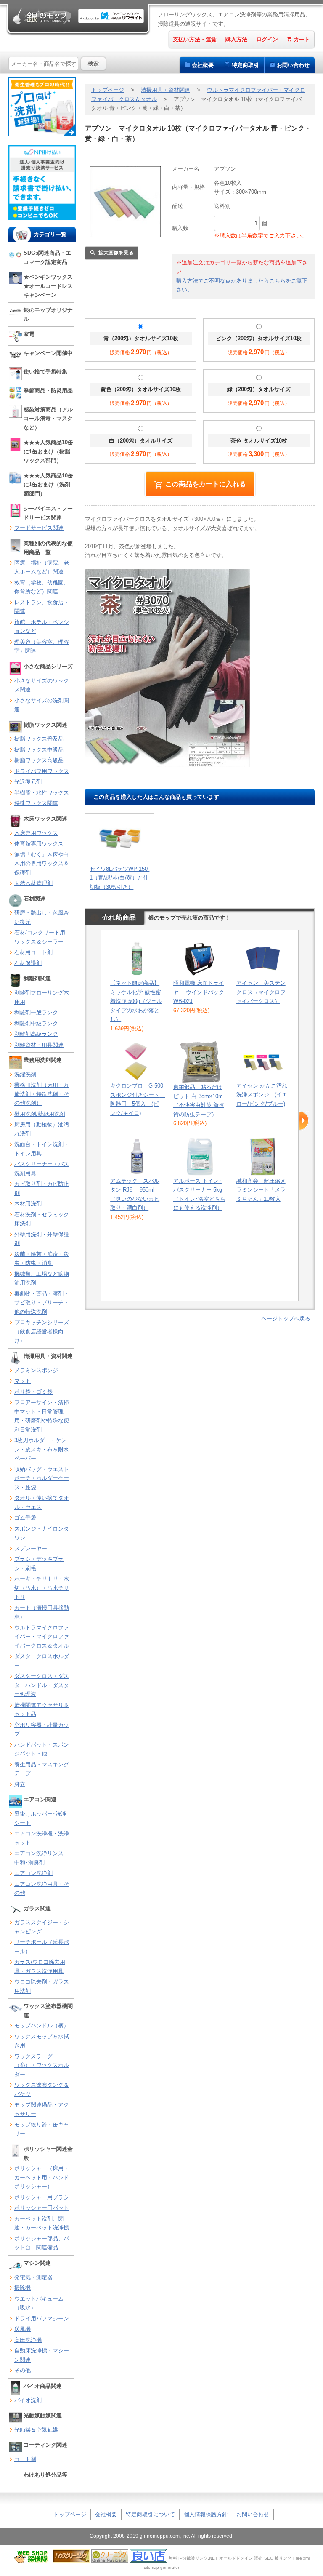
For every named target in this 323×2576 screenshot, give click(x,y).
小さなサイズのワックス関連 (42, 685)
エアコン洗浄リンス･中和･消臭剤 (40, 1858)
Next (304, 1121)
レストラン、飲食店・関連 (42, 607)
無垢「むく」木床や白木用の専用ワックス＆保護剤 (42, 864)
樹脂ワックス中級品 (39, 750)
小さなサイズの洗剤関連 (42, 705)
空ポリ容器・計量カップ (42, 1729)
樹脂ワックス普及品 (39, 739)
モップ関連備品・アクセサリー (42, 2109)
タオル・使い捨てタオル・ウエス (42, 1503)
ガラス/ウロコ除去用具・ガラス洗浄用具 (40, 1967)
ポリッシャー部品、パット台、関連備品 (42, 2243)
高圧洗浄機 (28, 2340)
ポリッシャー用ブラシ (42, 2197)
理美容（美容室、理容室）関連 (42, 647)
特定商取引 (245, 65)
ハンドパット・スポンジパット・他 (42, 1749)
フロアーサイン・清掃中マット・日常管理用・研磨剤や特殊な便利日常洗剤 (42, 1416)
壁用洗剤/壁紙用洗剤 (40, 1114)
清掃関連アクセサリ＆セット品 (42, 1710)
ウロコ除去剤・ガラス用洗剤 (42, 1986)
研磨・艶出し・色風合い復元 (42, 917)
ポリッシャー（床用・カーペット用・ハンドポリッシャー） (42, 2177)
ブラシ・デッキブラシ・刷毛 (39, 1564)
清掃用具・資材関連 (165, 90)
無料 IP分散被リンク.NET (193, 2558)
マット (23, 1381)
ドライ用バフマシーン (42, 2319)
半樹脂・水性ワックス (42, 793)
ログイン (267, 39)
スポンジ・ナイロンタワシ (42, 1533)
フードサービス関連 (39, 528)
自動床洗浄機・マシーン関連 (42, 2355)
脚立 (20, 1784)
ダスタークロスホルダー (42, 1661)
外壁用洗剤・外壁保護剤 (42, 1239)
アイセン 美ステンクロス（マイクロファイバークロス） (261, 992)
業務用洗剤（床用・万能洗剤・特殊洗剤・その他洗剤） (42, 1094)
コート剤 (25, 2459)
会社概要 (203, 65)
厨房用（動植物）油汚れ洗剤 (42, 1129)
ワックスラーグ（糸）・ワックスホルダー (42, 2065)
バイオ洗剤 (28, 2400)
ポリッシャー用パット (42, 2208)
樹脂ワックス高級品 (39, 760)
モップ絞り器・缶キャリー (42, 2129)
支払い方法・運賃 (195, 39)
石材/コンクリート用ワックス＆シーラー (40, 937)
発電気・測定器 (33, 2277)
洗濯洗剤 (25, 1074)
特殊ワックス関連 (36, 803)
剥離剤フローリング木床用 (42, 997)
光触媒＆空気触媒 (36, 2430)
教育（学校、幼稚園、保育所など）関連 (42, 587)
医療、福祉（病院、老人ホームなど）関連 (42, 567)
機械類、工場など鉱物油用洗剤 (42, 1279)
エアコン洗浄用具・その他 (42, 1889)
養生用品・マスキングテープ (42, 1769)
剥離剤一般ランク (36, 1012)
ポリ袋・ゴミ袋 (33, 1392)
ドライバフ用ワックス (42, 771)
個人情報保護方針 (206, 2514)
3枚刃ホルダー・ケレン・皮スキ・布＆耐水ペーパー (42, 1449)
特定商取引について (150, 2514)
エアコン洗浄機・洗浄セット (42, 1838)
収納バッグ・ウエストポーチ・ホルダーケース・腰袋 (42, 1478)
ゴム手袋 (25, 1518)
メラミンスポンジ (36, 1370)
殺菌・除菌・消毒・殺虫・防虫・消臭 (42, 1259)
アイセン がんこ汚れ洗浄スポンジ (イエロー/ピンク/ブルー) (262, 1095)
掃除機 (23, 2288)
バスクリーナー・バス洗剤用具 (42, 1169)
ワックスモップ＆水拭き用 (42, 2041)
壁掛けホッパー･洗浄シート (40, 1818)
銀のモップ (42, 16)
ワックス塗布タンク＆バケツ (42, 2089)
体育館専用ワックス (39, 844)
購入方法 (236, 39)
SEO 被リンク (278, 2558)
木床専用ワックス (36, 833)
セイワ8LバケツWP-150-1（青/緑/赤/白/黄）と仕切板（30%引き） (119, 878)
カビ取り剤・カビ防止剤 (42, 1188)
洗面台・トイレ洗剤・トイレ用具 (42, 1149)
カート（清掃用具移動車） (42, 1612)
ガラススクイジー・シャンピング (42, 1927)
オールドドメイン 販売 (241, 2558)
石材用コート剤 (33, 952)
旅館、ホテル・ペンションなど (42, 627)
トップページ (108, 90)
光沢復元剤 (28, 782)
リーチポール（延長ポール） (42, 1947)
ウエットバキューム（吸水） (39, 2303)
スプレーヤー (31, 1548)
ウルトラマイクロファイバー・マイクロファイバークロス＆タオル (42, 1637)
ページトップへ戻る (286, 1319)
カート (302, 39)
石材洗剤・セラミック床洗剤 (42, 1219)
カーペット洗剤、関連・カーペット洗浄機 (42, 2223)
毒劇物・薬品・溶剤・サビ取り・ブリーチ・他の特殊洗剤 (42, 1303)
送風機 (23, 2329)
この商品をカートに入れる (206, 484)
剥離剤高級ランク (36, 1034)
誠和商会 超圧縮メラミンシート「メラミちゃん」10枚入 (261, 1190)
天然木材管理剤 (33, 883)
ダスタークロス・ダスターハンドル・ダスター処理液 (42, 1685)
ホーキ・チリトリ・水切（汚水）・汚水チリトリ (42, 1588)
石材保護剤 (28, 963)
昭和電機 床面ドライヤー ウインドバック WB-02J (201, 992)
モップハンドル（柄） (42, 2025)
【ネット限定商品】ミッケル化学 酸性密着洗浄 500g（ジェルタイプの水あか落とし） (136, 1001)
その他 (23, 2370)
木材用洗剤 (28, 1204)
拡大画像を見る (116, 253)
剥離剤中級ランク (36, 1023)
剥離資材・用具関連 (39, 1045)
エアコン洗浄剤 (33, 1873)
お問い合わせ (293, 65)
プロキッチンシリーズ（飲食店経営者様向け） (42, 1331)
